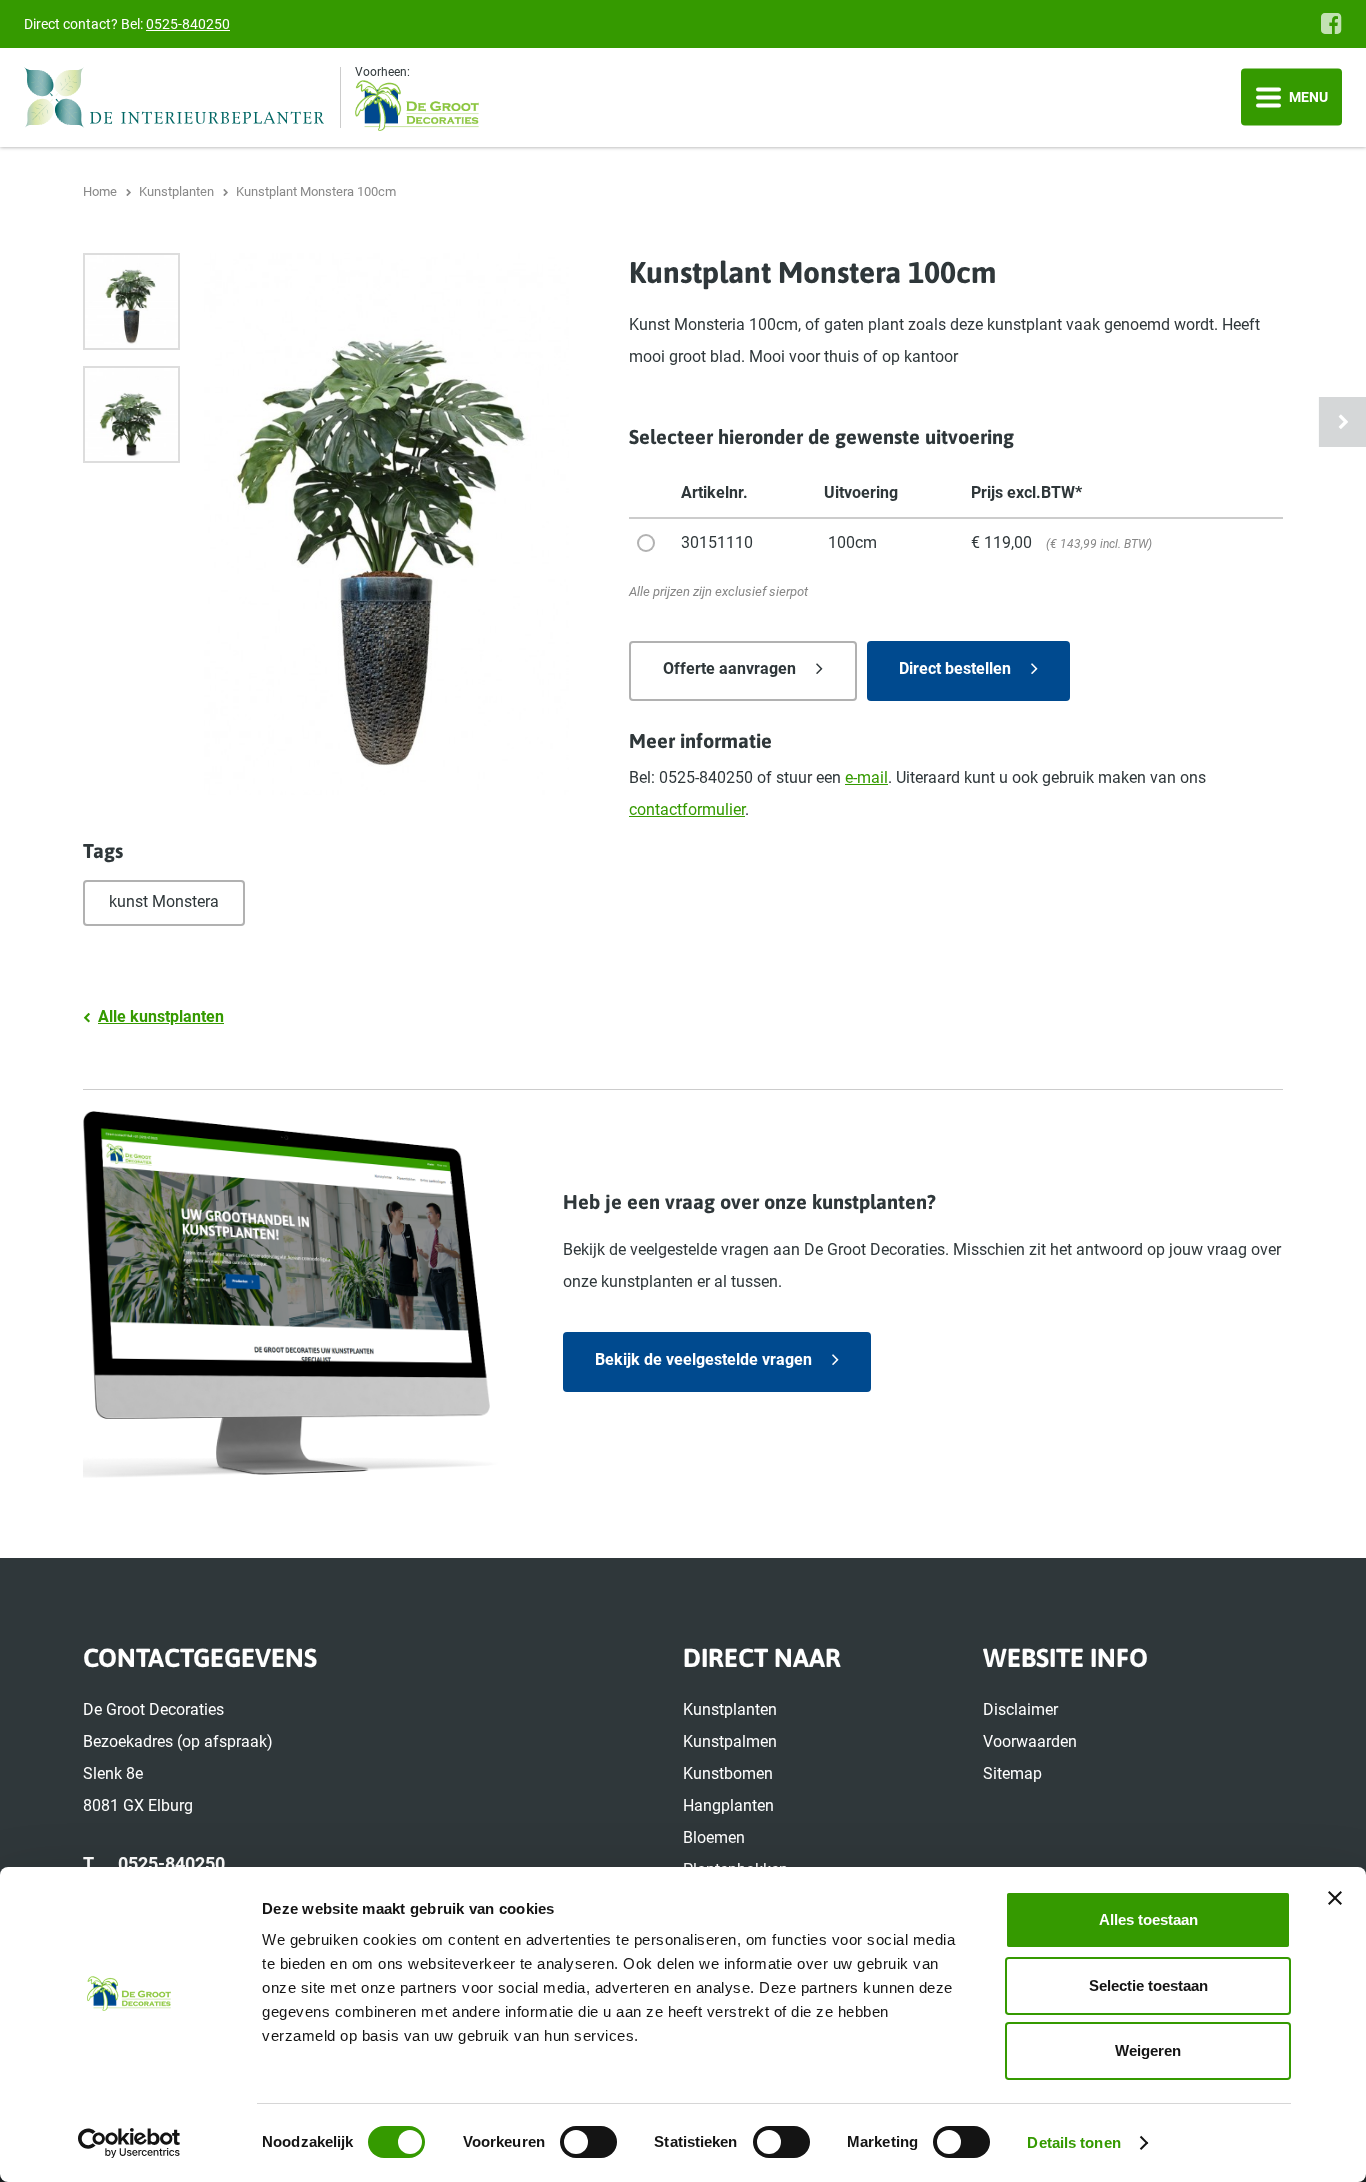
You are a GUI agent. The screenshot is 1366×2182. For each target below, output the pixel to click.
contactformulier (687, 809)
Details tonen (1073, 2142)
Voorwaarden (1030, 1741)
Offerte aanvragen (729, 668)
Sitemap (1012, 1773)
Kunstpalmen (730, 1741)
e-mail (866, 777)
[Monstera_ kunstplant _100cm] (131, 414)
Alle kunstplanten (161, 1016)
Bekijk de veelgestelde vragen (703, 1359)
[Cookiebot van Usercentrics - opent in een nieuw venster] (129, 2143)
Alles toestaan (1148, 1919)
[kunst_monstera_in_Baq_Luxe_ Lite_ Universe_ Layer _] (131, 301)
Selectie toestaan (1148, 1985)
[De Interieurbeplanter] (182, 97)
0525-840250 (188, 24)
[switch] (588, 2142)
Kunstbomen (728, 1773)
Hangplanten (728, 1805)
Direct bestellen (955, 668)
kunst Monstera (164, 901)
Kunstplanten (730, 1709)
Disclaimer (1020, 1709)
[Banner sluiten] (1335, 1898)
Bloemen (714, 1837)
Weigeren (1148, 2050)
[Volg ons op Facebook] (1331, 23)
